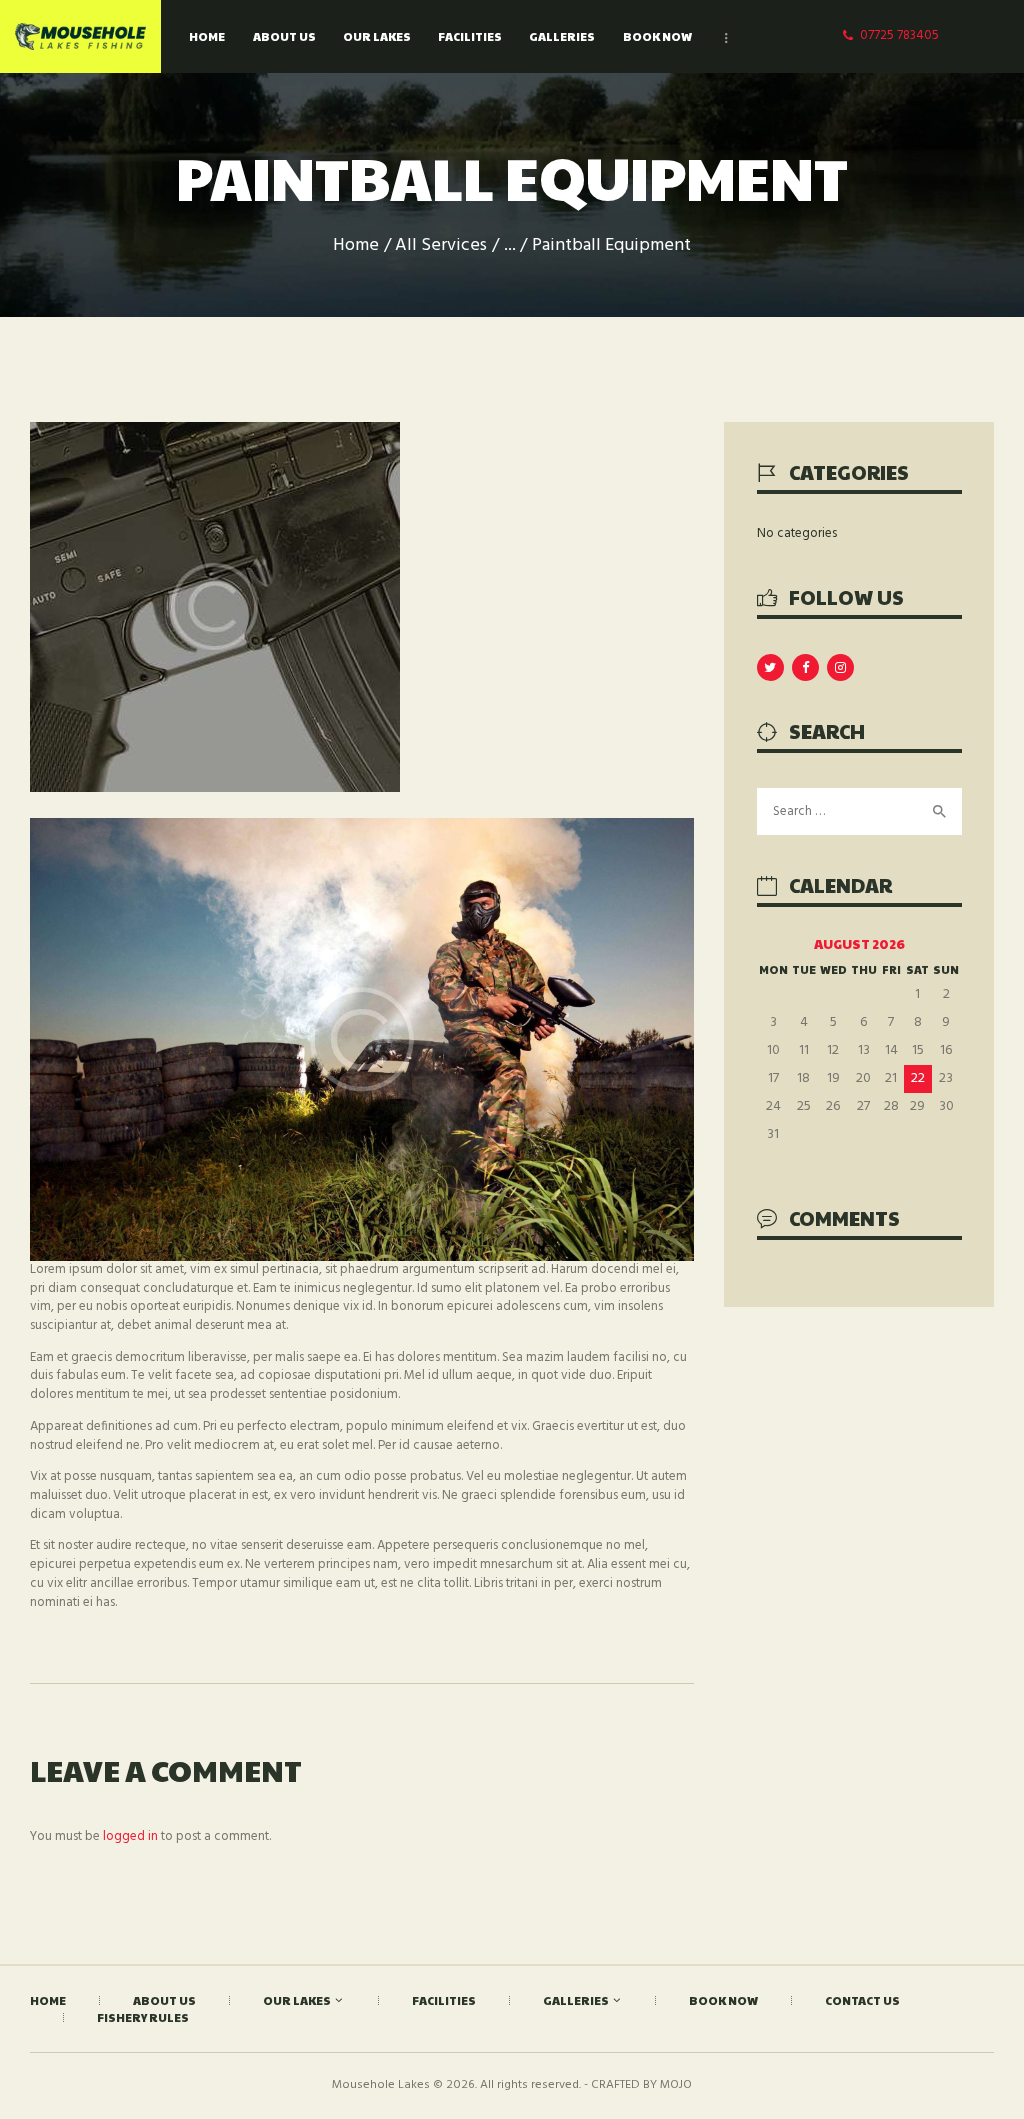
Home (356, 245)
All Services (441, 245)
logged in (130, 1836)
